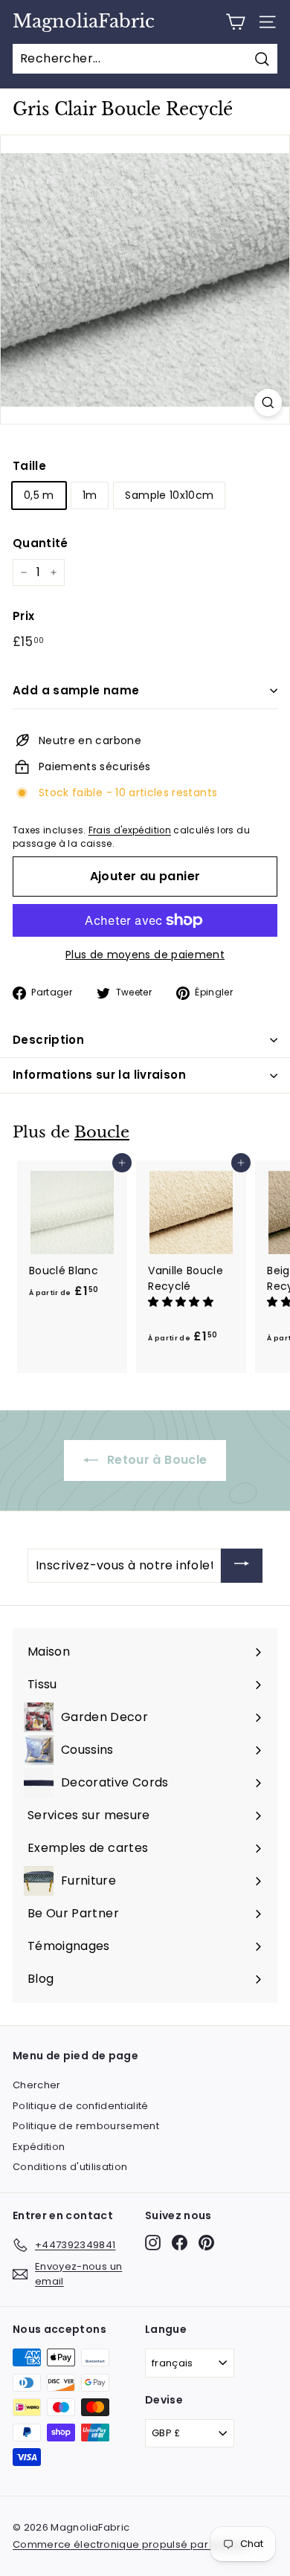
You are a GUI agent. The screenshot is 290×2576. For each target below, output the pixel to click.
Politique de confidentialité (81, 2106)
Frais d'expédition (130, 830)
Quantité (41, 543)
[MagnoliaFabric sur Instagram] (153, 2243)
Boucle (102, 1132)
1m (90, 495)
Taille (29, 466)
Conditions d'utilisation (70, 2167)
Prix (23, 616)
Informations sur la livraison (99, 1075)
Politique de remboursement (86, 2126)
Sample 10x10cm (169, 495)
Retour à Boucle (156, 1460)
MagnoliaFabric (84, 22)
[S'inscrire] (242, 1566)
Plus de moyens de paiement (145, 955)
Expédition (39, 2147)
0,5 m (39, 495)
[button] (182, 1302)
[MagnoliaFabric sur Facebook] (180, 2243)
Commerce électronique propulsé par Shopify (130, 2544)
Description (48, 1040)
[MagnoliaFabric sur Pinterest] (206, 2243)
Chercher (37, 2085)
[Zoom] (268, 403)
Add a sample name (76, 690)
